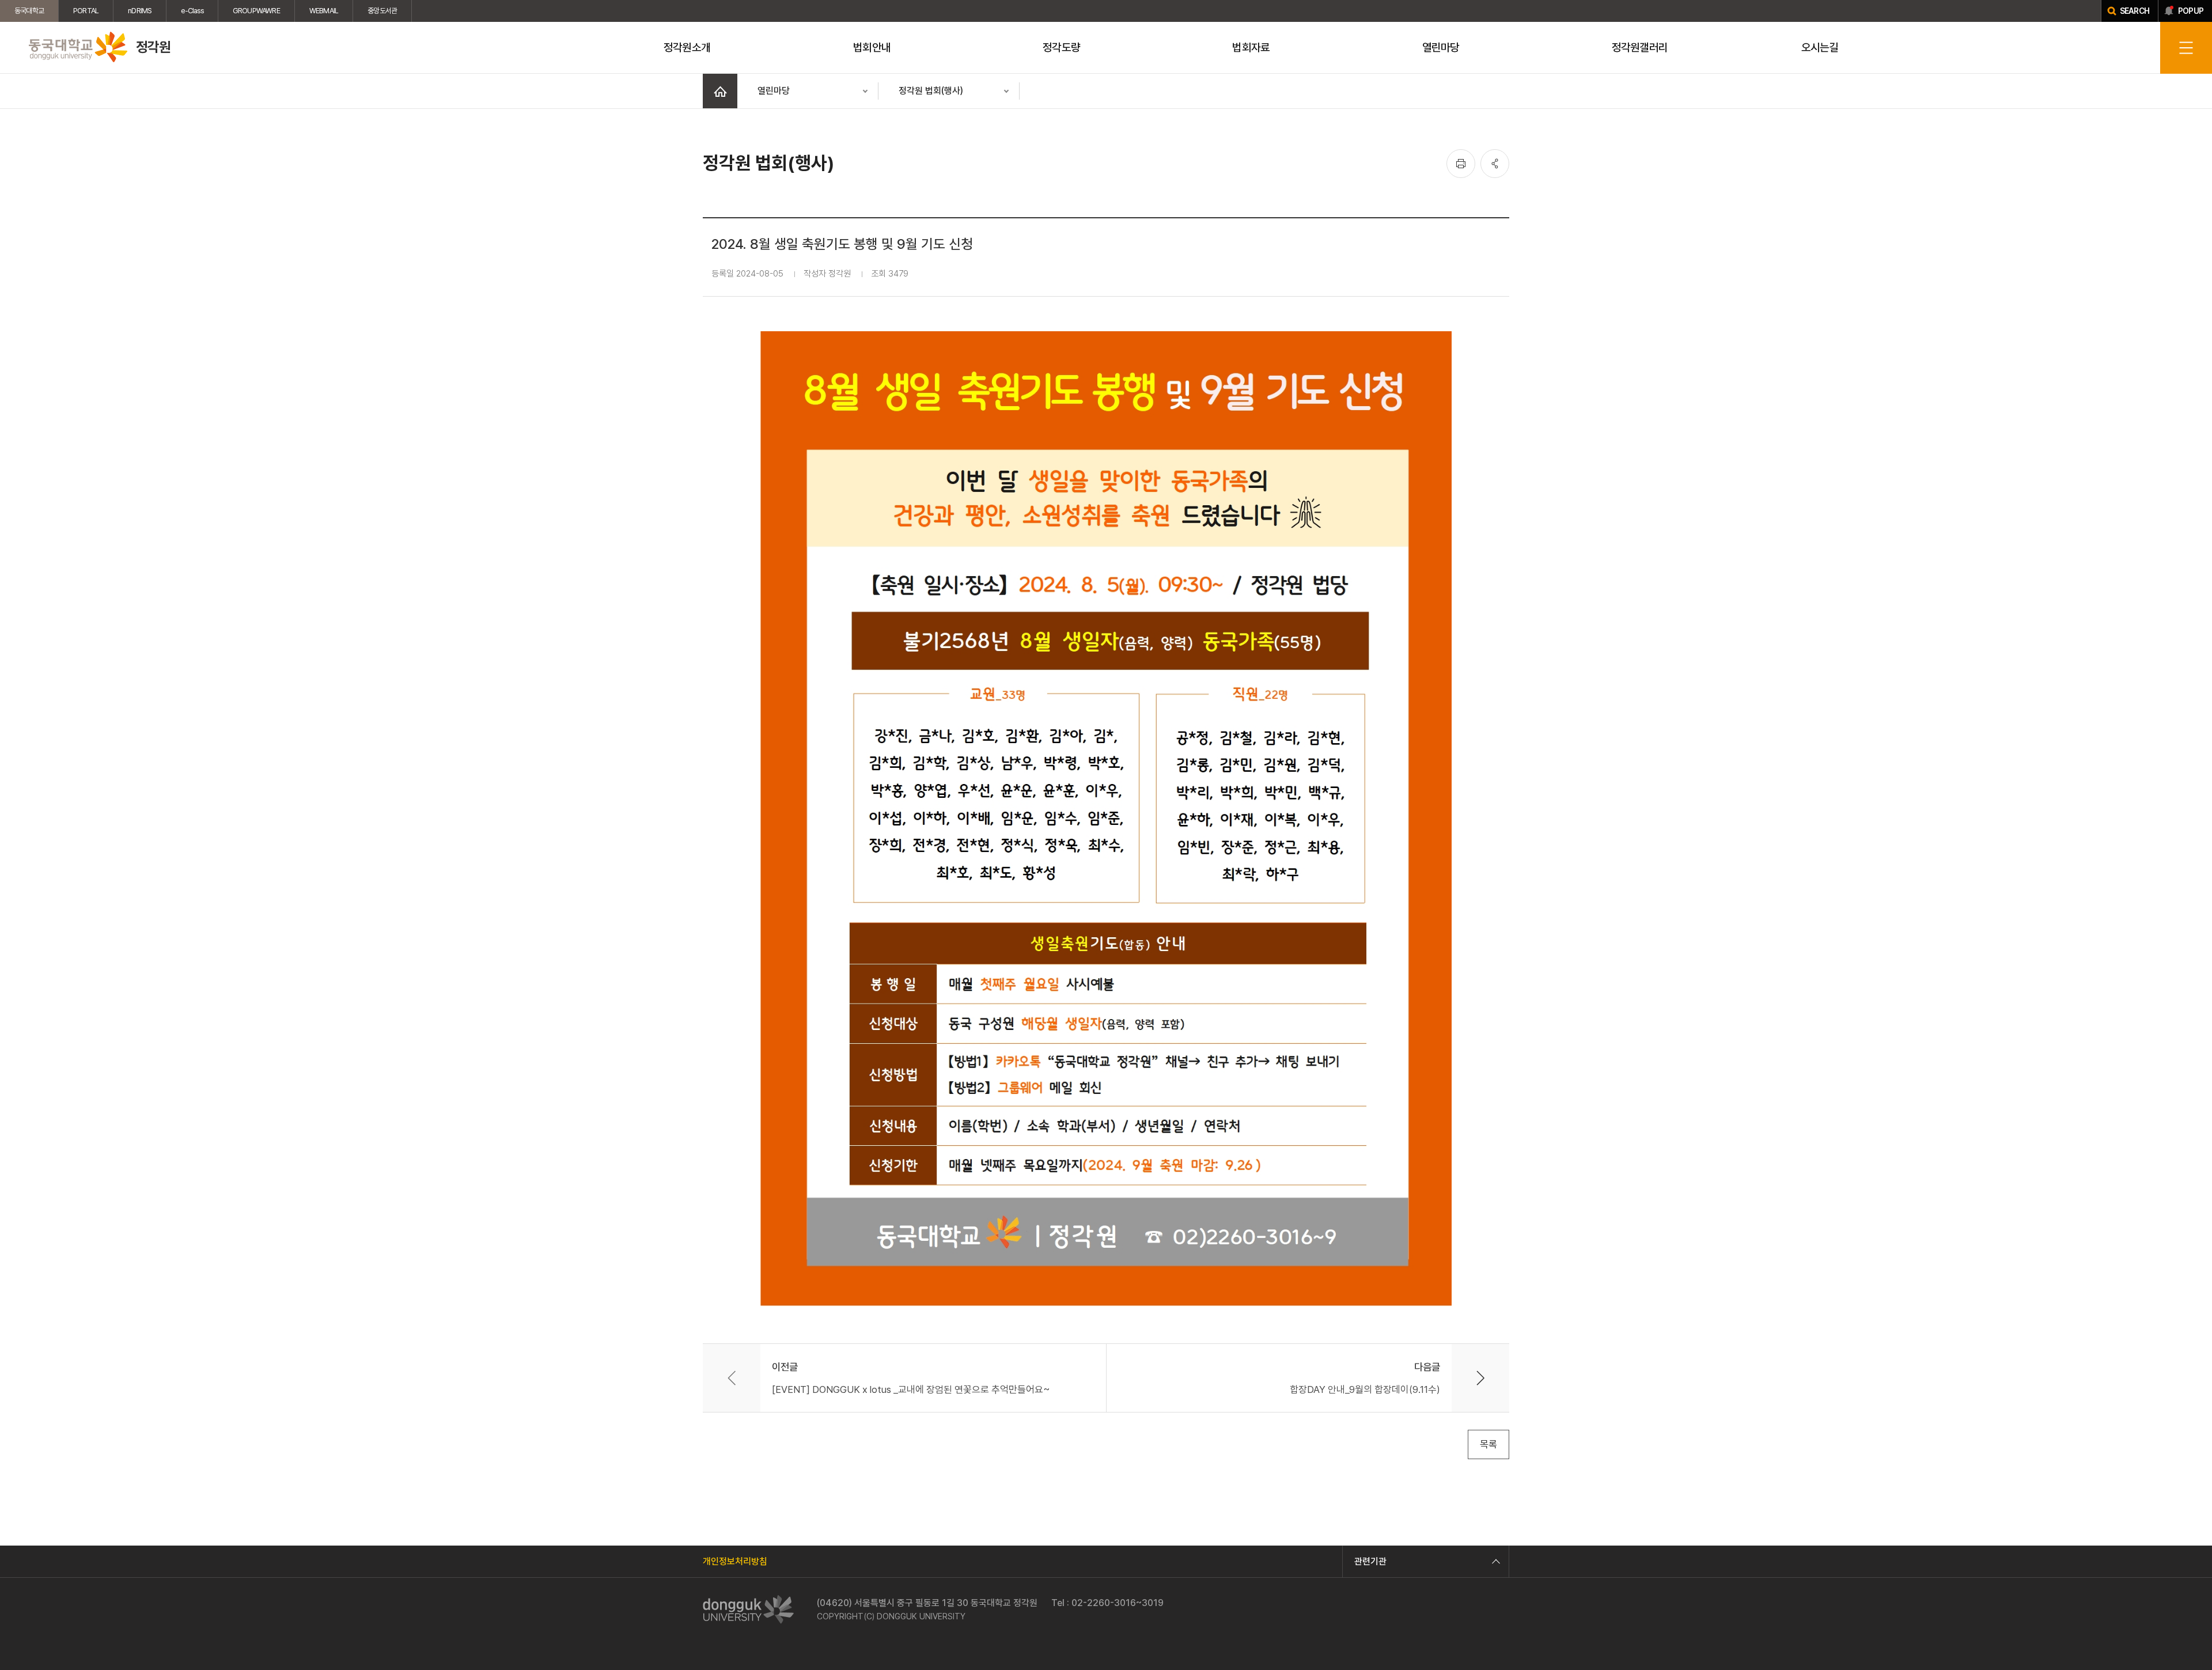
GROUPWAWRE (256, 11)
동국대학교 (29, 11)
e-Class (192, 11)
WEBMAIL (324, 11)
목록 (1488, 1444)
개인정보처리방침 (735, 1561)
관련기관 (1370, 1561)
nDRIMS (140, 11)
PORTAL (86, 11)
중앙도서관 (382, 11)
